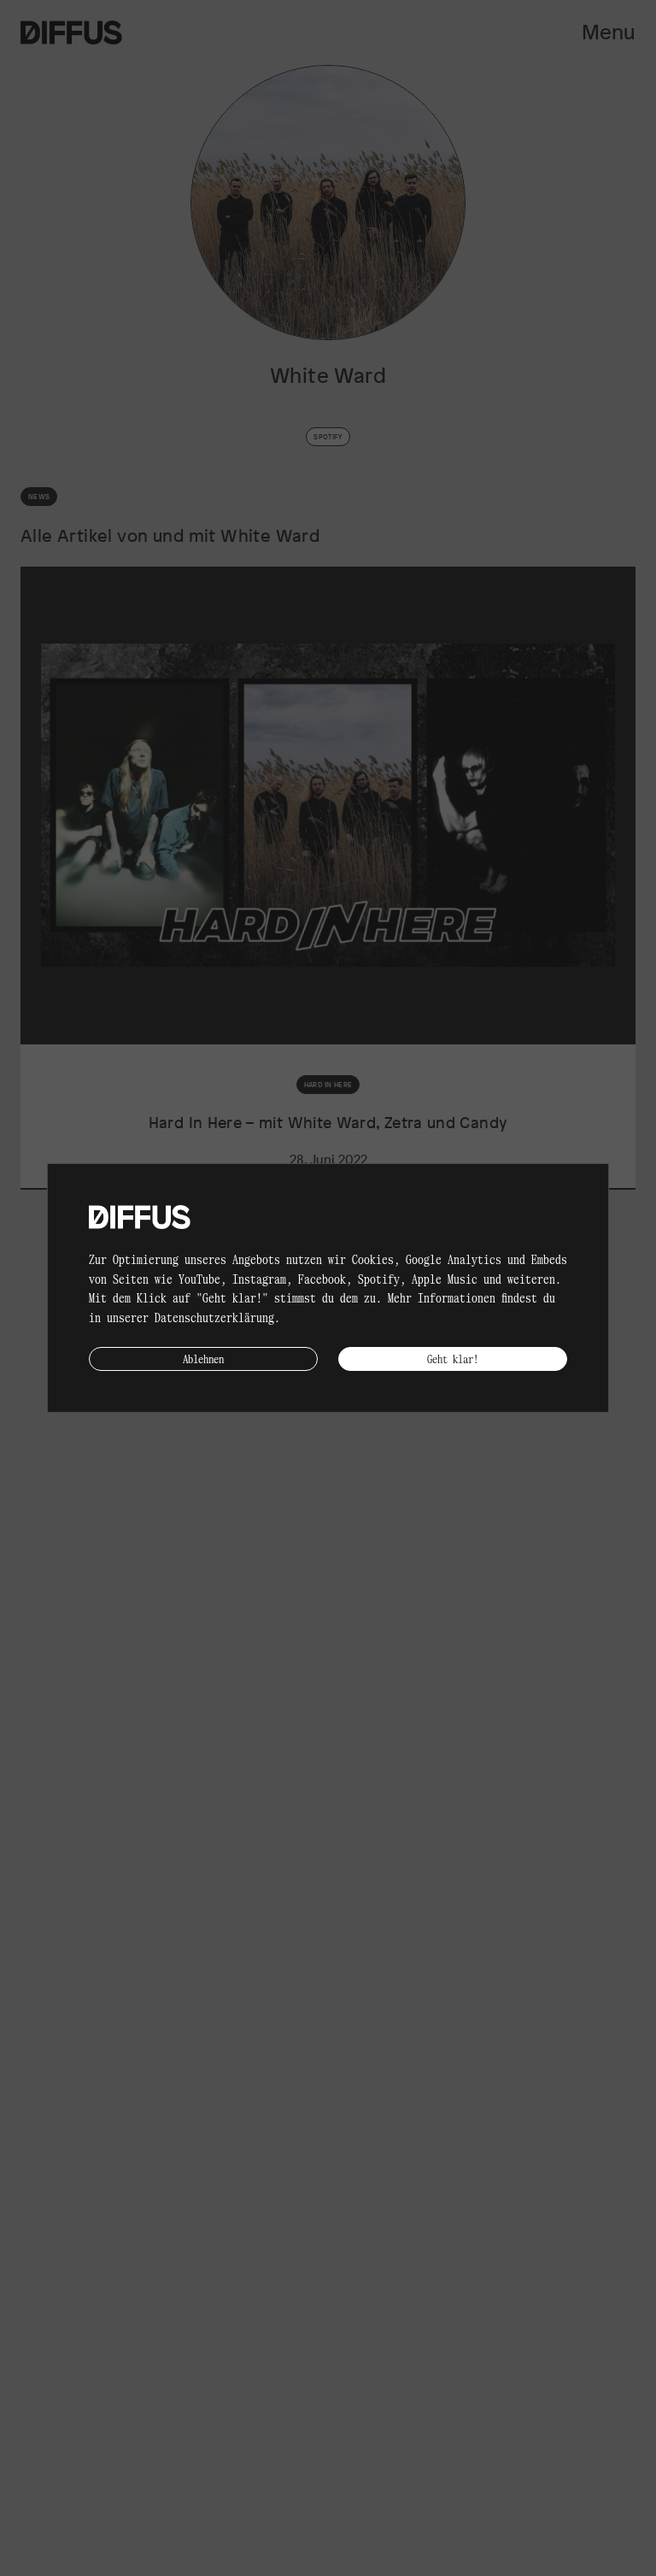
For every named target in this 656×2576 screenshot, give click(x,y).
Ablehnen (203, 1359)
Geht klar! (453, 1359)
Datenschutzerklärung (214, 1317)
